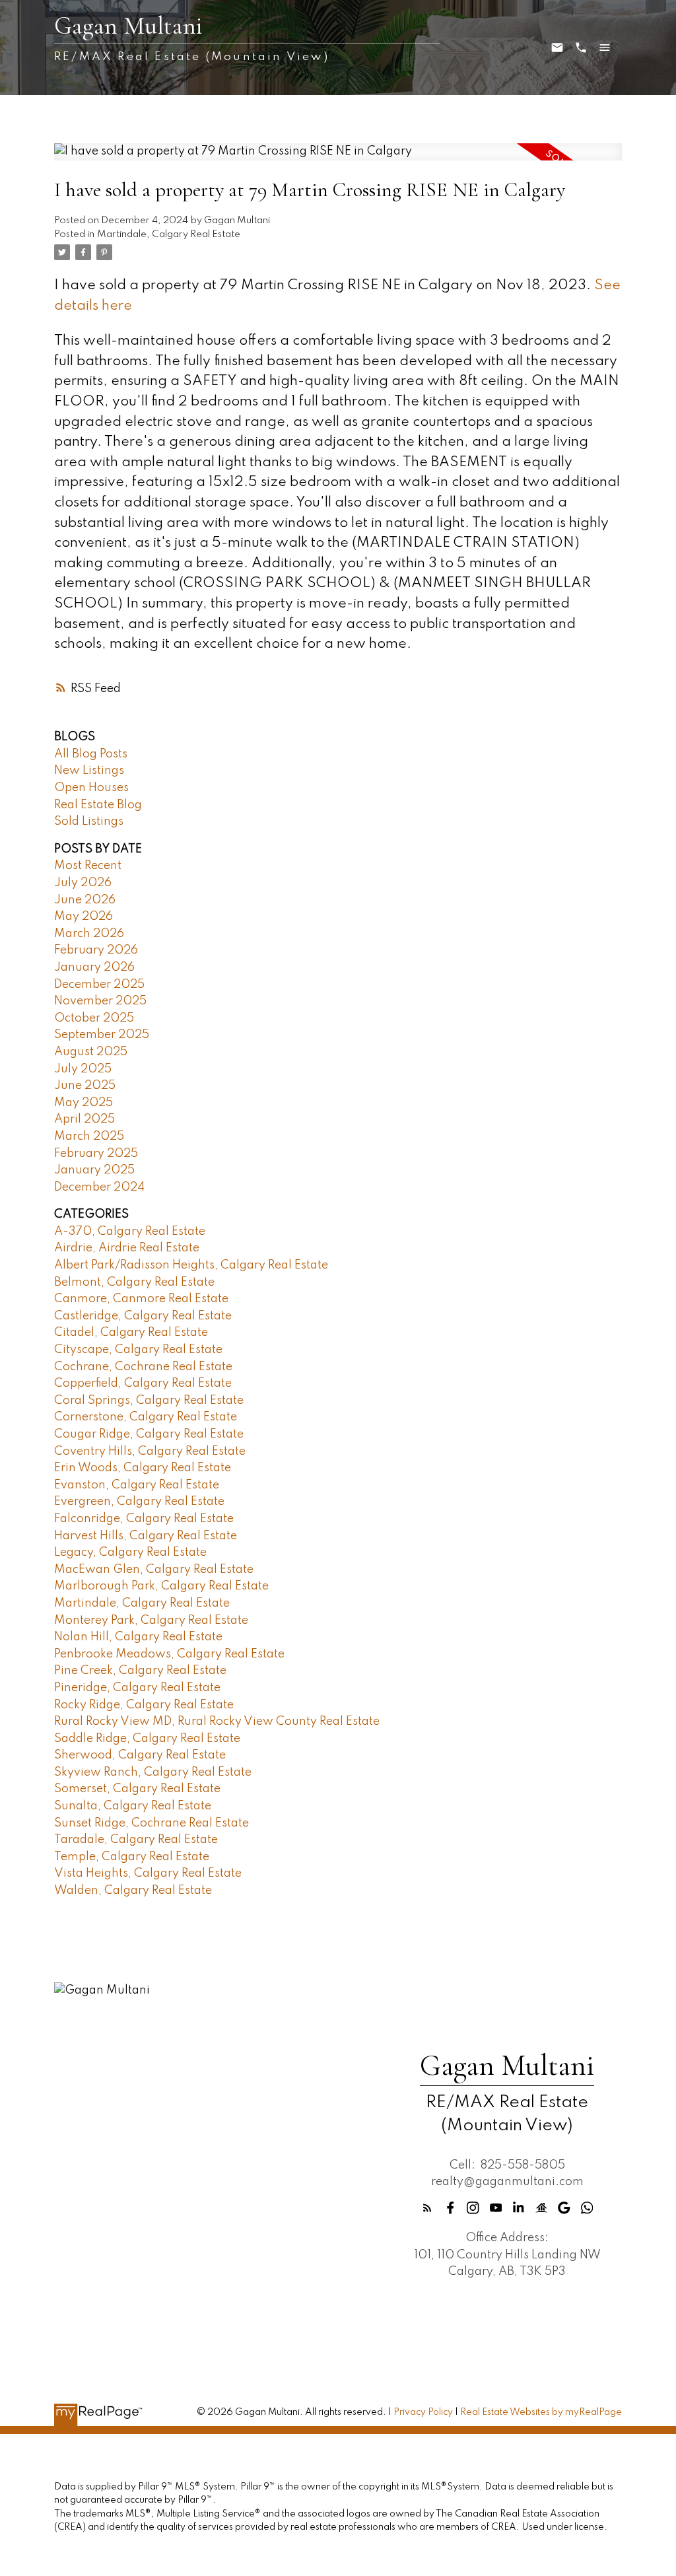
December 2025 (99, 985)
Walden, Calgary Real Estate (133, 1891)
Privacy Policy (423, 2412)
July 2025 (83, 1069)
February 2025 (96, 1154)
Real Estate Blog (98, 805)
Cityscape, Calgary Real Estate (138, 1350)
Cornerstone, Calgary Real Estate (146, 1417)
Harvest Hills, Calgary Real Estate (146, 1536)
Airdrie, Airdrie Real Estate (127, 1248)
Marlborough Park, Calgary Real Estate (161, 1586)
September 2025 (102, 1035)
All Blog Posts (91, 754)
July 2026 (83, 883)
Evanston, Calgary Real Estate (137, 1485)
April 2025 (84, 1119)
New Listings (89, 771)
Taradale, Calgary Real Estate (136, 1840)
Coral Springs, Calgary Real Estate (149, 1401)
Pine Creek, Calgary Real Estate (140, 1671)
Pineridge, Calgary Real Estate (137, 1688)
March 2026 (89, 934)
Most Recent (88, 866)
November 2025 (100, 1001)
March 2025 (89, 1136)
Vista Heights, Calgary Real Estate (148, 1873)
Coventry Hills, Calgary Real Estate (150, 1451)
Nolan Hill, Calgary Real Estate (138, 1637)
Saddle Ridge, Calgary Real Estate (147, 1739)
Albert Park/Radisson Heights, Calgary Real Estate (191, 1265)
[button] (427, 2208)
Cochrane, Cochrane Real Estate (143, 1367)
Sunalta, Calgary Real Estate (133, 1806)
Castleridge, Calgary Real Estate (143, 1316)
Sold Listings (89, 821)
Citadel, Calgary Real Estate (131, 1333)
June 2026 (85, 900)
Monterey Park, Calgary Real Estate (151, 1620)
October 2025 (94, 1018)
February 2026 (96, 950)
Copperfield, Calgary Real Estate (143, 1383)
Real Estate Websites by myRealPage (541, 2412)
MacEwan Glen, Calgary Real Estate (154, 1570)
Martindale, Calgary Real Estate (169, 234)
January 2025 (94, 1170)
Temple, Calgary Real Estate (132, 1857)
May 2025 (84, 1103)
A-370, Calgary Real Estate (130, 1232)
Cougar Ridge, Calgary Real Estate (149, 1434)
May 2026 (84, 917)
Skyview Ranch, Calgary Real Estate (153, 1772)
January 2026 (94, 967)
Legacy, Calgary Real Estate (130, 1552)
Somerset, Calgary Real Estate (137, 1789)
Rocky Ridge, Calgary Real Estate (144, 1705)
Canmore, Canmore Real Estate (141, 1299)
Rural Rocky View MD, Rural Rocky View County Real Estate (217, 1722)
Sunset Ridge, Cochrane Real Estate (152, 1823)
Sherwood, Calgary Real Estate (140, 1755)
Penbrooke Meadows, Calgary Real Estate (169, 1654)
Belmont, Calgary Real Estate (134, 1282)
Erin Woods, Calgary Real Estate (143, 1468)
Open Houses (91, 788)
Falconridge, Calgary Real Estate (144, 1519)
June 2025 (85, 1086)
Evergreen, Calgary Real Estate (139, 1502)
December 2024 (99, 1187)
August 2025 (91, 1052)
